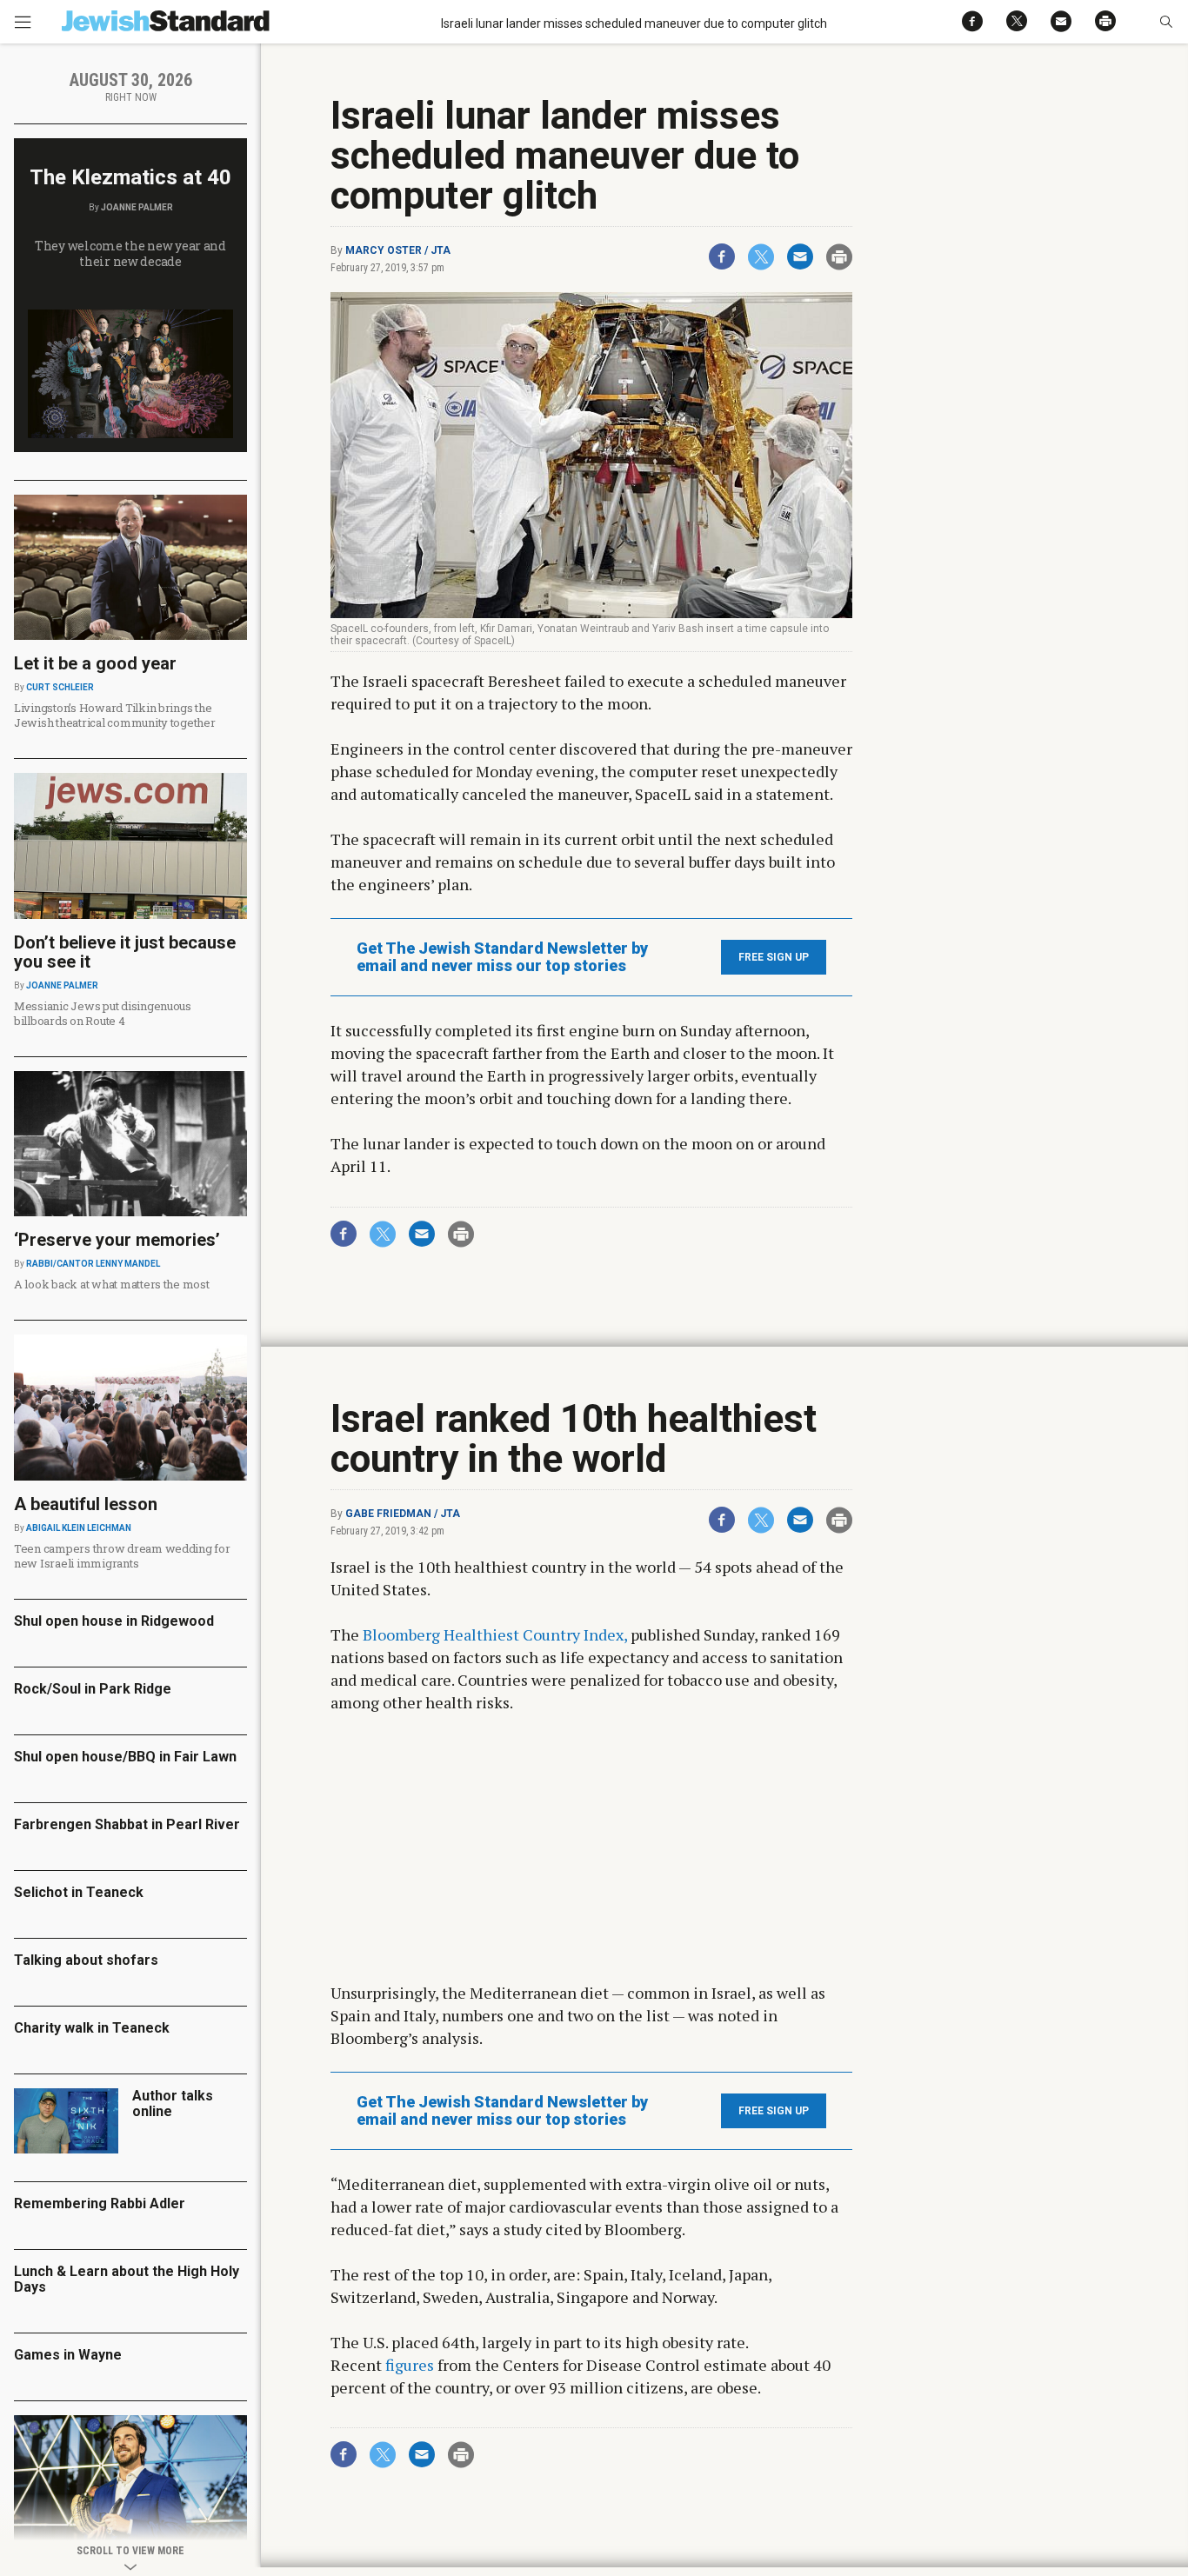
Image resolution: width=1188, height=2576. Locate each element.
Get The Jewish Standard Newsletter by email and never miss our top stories (502, 957)
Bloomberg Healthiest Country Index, (495, 1634)
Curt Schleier (60, 687)
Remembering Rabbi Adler (100, 2203)
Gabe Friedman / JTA (403, 1514)
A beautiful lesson (86, 1504)
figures (410, 2365)
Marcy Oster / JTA (398, 250)
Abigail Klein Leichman (79, 1528)
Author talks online (173, 2103)
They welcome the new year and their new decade (130, 253)
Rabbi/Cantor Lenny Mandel (93, 1264)
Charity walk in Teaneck (92, 2028)
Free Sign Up (774, 957)
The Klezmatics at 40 (130, 177)
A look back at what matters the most (112, 1284)
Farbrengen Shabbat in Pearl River (127, 1824)
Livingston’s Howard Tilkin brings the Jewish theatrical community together (115, 715)
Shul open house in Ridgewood (114, 1621)
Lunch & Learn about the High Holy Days (127, 2279)
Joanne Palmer (137, 207)
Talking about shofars (86, 1960)
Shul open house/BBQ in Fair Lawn (125, 1757)
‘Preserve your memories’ (117, 1240)
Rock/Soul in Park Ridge (93, 1689)
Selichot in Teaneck (79, 1892)
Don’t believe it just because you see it (125, 952)
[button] (1166, 22)
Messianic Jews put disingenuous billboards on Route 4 (103, 1013)
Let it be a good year (95, 663)
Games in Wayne (68, 2355)
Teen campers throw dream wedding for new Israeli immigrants (122, 1556)
